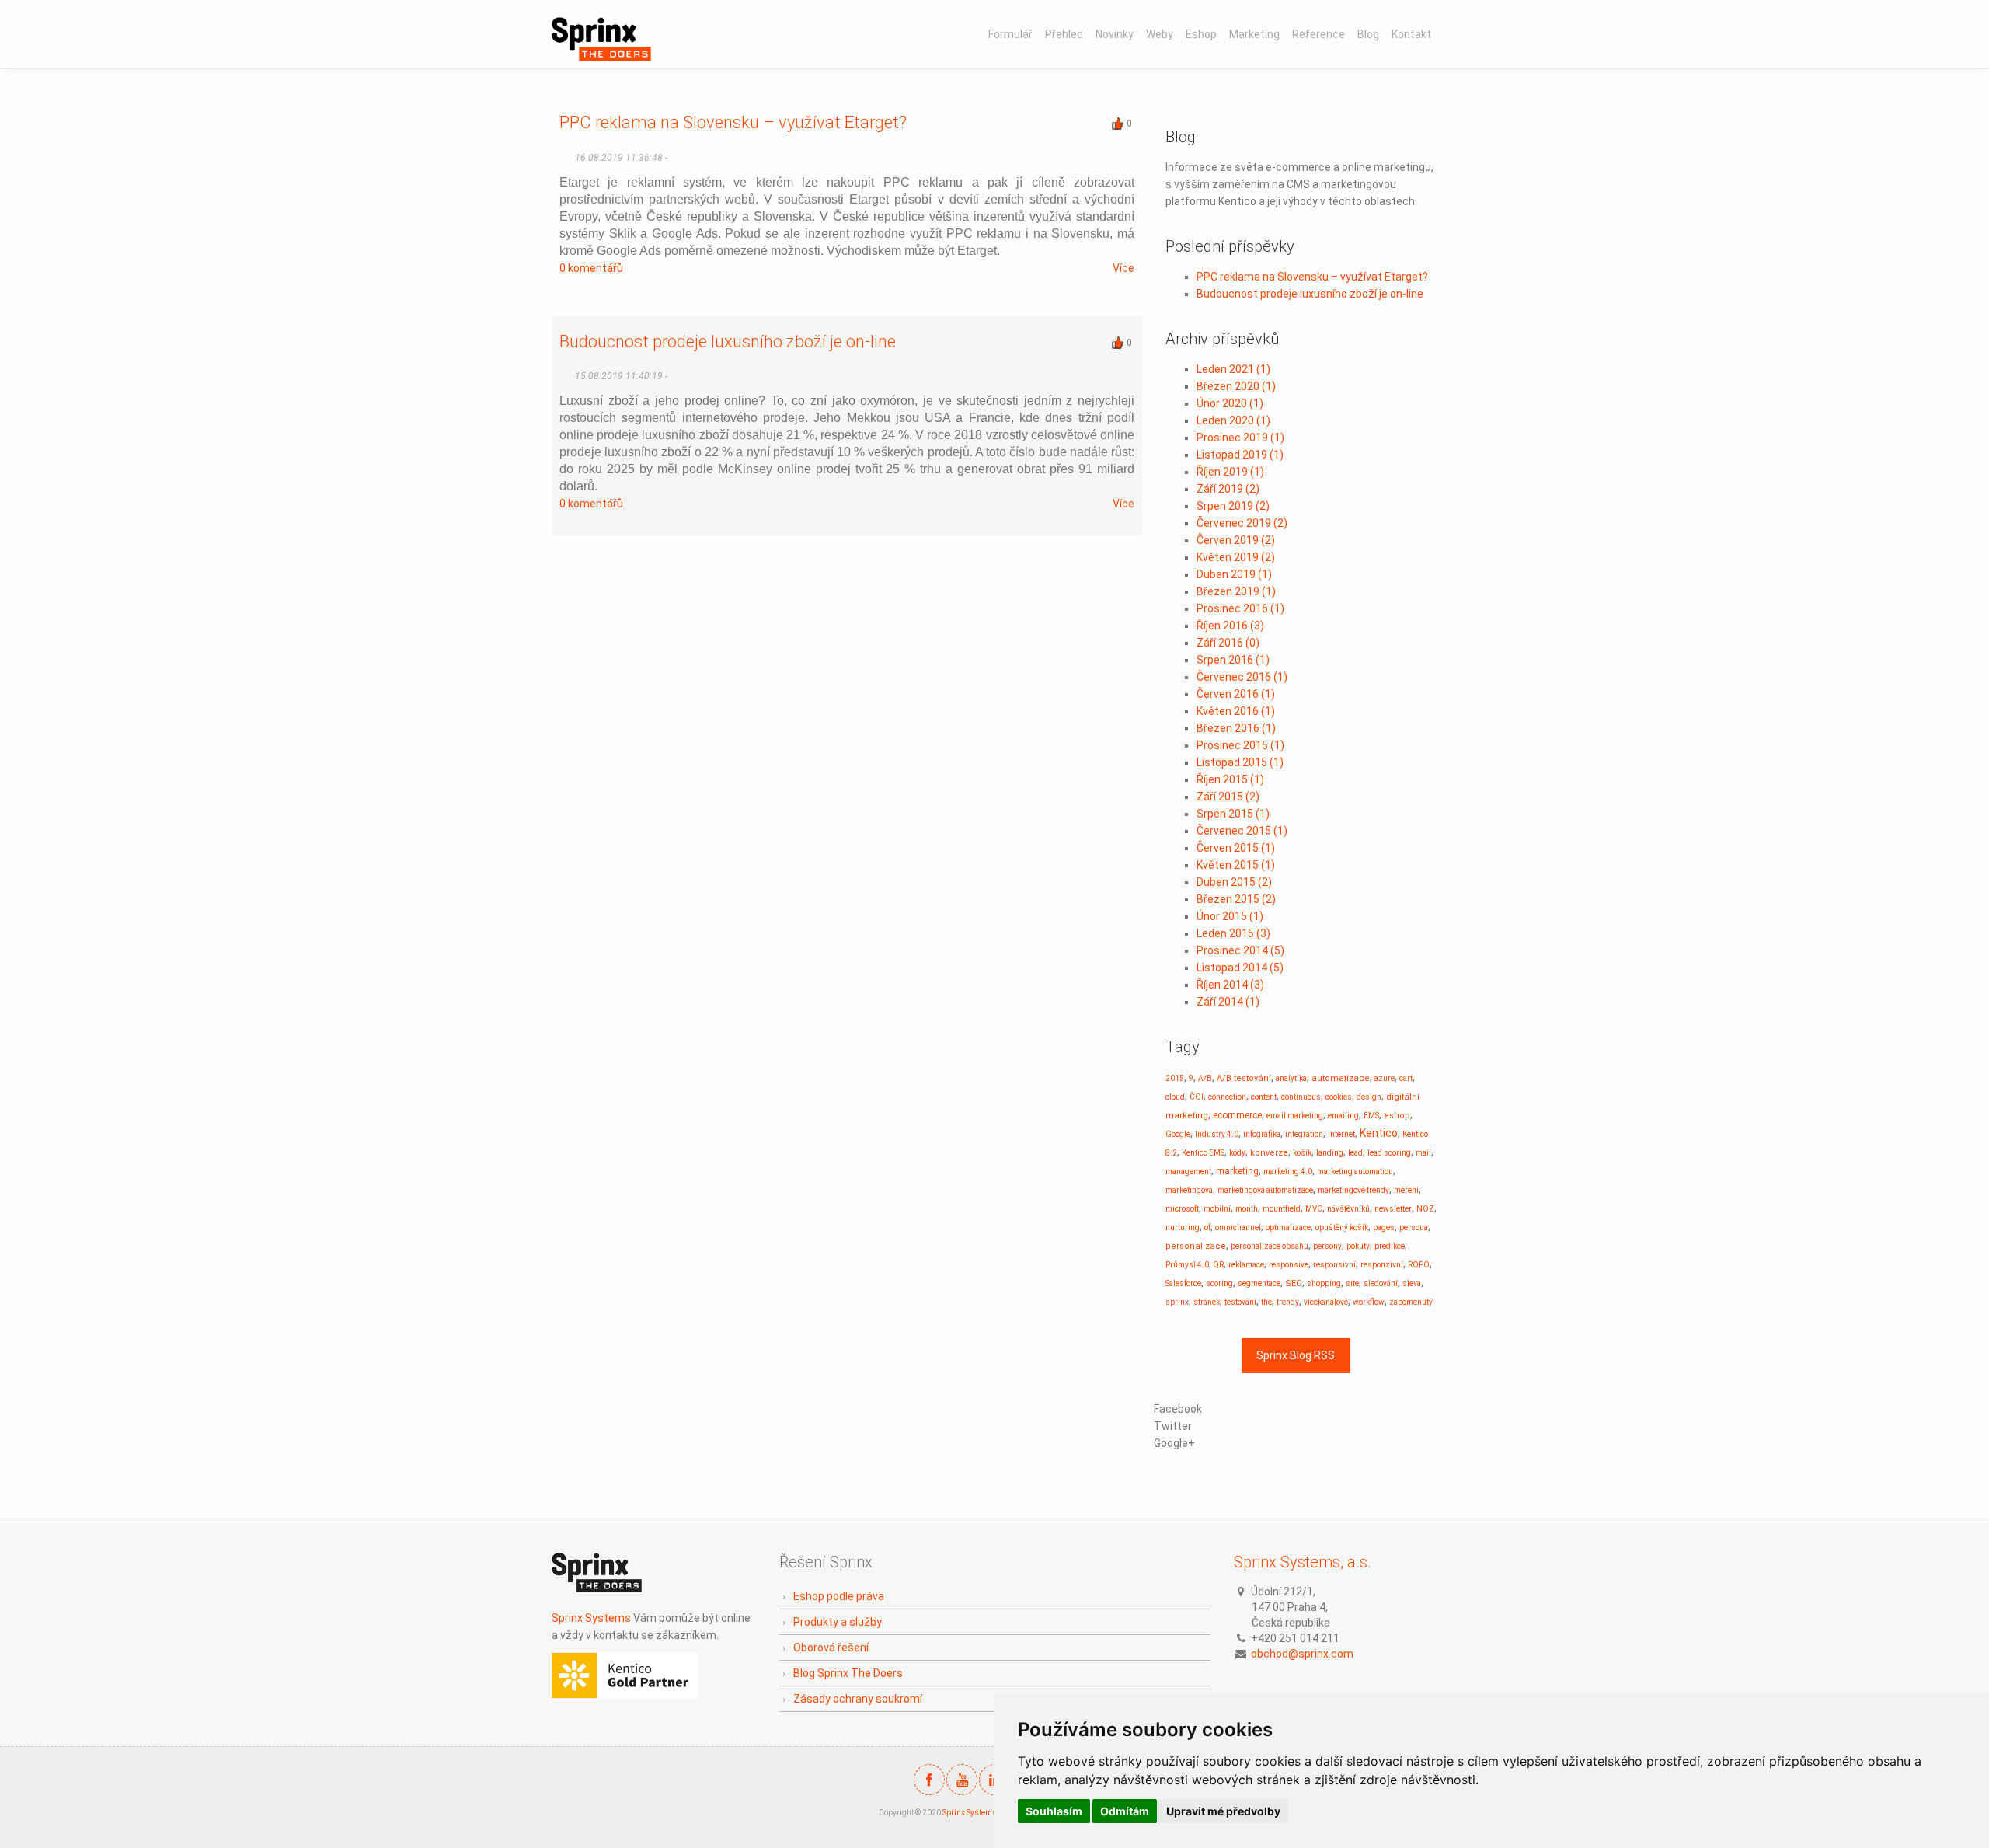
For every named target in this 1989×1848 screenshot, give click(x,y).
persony (1327, 1246)
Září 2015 (1228, 797)
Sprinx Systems (591, 1618)
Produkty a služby (838, 1622)
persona (1414, 1227)
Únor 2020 (1230, 403)
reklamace (1246, 1265)
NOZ (1425, 1209)
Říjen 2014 (1230, 985)
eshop (1397, 1116)
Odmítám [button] (1125, 1811)
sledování (1381, 1283)
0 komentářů (591, 268)
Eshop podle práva (839, 1596)
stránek (1207, 1302)
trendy (1288, 1302)
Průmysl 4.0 (1187, 1265)
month (1247, 1209)
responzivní (1382, 1265)
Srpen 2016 (1233, 660)
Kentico (1379, 1133)
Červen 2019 (1236, 540)
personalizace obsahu (1270, 1246)
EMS (1371, 1116)
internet (1341, 1134)
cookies (1339, 1097)
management (1188, 1172)
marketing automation (1355, 1172)
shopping (1324, 1283)
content (1264, 1097)
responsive (1289, 1265)
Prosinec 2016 (1240, 608)
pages (1384, 1227)
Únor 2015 (1230, 916)
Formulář (1010, 34)
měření (1406, 1190)
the (1266, 1302)
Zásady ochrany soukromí (858, 1699)
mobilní (1217, 1209)
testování (1240, 1302)
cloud (1175, 1097)
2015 (1175, 1078)
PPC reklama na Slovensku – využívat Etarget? (733, 122)
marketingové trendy (1353, 1190)
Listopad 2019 (1240, 455)
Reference (1318, 34)
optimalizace (1288, 1227)
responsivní (1334, 1265)
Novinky (1115, 34)
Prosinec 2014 (1240, 950)
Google (1178, 1134)
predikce (1390, 1246)
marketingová (1189, 1190)
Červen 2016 (1236, 694)
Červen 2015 (1236, 848)
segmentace (1259, 1283)
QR (1219, 1265)
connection (1227, 1097)
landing (1330, 1153)
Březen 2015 (1236, 899)
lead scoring (1389, 1153)
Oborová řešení (831, 1648)
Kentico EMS (1203, 1153)
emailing (1343, 1116)
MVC (1314, 1209)
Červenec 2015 (1242, 831)
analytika (1291, 1078)
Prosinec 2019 (1240, 438)
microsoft (1182, 1209)
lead (1355, 1153)
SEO (1294, 1283)
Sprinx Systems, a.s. (1303, 1562)
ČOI (1197, 1097)
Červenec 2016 (1242, 677)
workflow (1369, 1302)
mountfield (1282, 1209)
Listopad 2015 (1240, 762)
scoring (1219, 1283)
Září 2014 (1228, 1002)
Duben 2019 (1234, 574)
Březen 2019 (1236, 591)
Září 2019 (1228, 489)
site (1352, 1283)
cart (1406, 1078)
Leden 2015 (1233, 933)
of (1207, 1227)
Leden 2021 (1233, 369)
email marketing (1295, 1116)
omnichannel (1238, 1227)
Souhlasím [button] (1054, 1811)
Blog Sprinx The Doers (848, 1673)
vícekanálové (1326, 1302)
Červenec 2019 (1242, 523)
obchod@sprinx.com (1302, 1654)
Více (1123, 268)
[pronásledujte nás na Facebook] (929, 1780)
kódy (1237, 1153)
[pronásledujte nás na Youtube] (962, 1780)
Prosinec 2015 (1240, 745)
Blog (1368, 34)
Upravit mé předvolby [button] (1223, 1811)
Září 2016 (1228, 643)
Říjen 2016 (1230, 626)
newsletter (1393, 1209)
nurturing (1183, 1227)
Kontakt (1411, 34)
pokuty (1358, 1246)
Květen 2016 (1236, 711)
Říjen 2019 (1230, 472)
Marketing (1254, 34)
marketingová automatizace (1265, 1190)
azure (1385, 1078)
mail (1423, 1153)
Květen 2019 (1236, 557)
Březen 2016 (1236, 728)
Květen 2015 (1236, 865)
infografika (1262, 1134)
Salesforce (1183, 1283)
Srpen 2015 (1233, 814)
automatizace (1341, 1078)
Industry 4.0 (1217, 1134)
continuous (1301, 1097)
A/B (1205, 1078)
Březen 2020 (1236, 386)
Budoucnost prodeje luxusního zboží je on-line (728, 342)
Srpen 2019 (1233, 506)
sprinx (1177, 1302)
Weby (1160, 34)
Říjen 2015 (1230, 779)
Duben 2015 (1234, 882)
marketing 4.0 (1288, 1172)
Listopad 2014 (1240, 968)
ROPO (1419, 1265)
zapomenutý (1411, 1302)
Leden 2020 (1233, 420)
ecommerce (1237, 1115)
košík (1302, 1153)
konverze (1269, 1153)
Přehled (1064, 34)
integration (1304, 1134)
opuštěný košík (1342, 1227)
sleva (1412, 1283)
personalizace (1196, 1246)
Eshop (1201, 34)
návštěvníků (1348, 1209)
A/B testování (1244, 1078)
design (1369, 1097)
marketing (1237, 1171)
